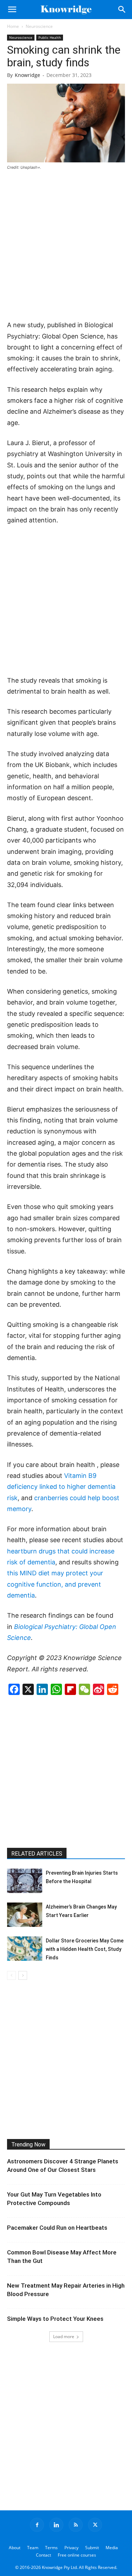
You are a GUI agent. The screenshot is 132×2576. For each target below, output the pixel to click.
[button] (12, 10)
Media (112, 2548)
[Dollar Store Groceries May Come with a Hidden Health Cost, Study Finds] (25, 1949)
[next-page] (23, 1975)
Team (33, 2548)
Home (13, 26)
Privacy (71, 2548)
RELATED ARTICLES (37, 1854)
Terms (51, 2548)
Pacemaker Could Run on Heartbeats (57, 2228)
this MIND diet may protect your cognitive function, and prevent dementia (55, 1584)
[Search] (122, 10)
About (15, 2548)
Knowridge (27, 75)
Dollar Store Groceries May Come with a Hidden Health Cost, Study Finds (85, 1949)
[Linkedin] (56, 2525)
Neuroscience (39, 26)
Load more (64, 2337)
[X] (95, 2525)
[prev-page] (11, 1975)
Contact (43, 2555)
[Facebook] (37, 2525)
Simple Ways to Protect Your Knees (55, 2319)
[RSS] (76, 2525)
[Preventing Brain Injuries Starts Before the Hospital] (25, 1881)
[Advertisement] (66, 246)
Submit (92, 2548)
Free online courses (77, 2555)
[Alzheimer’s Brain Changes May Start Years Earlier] (25, 1915)
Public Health (50, 37)
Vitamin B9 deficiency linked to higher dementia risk (61, 1487)
